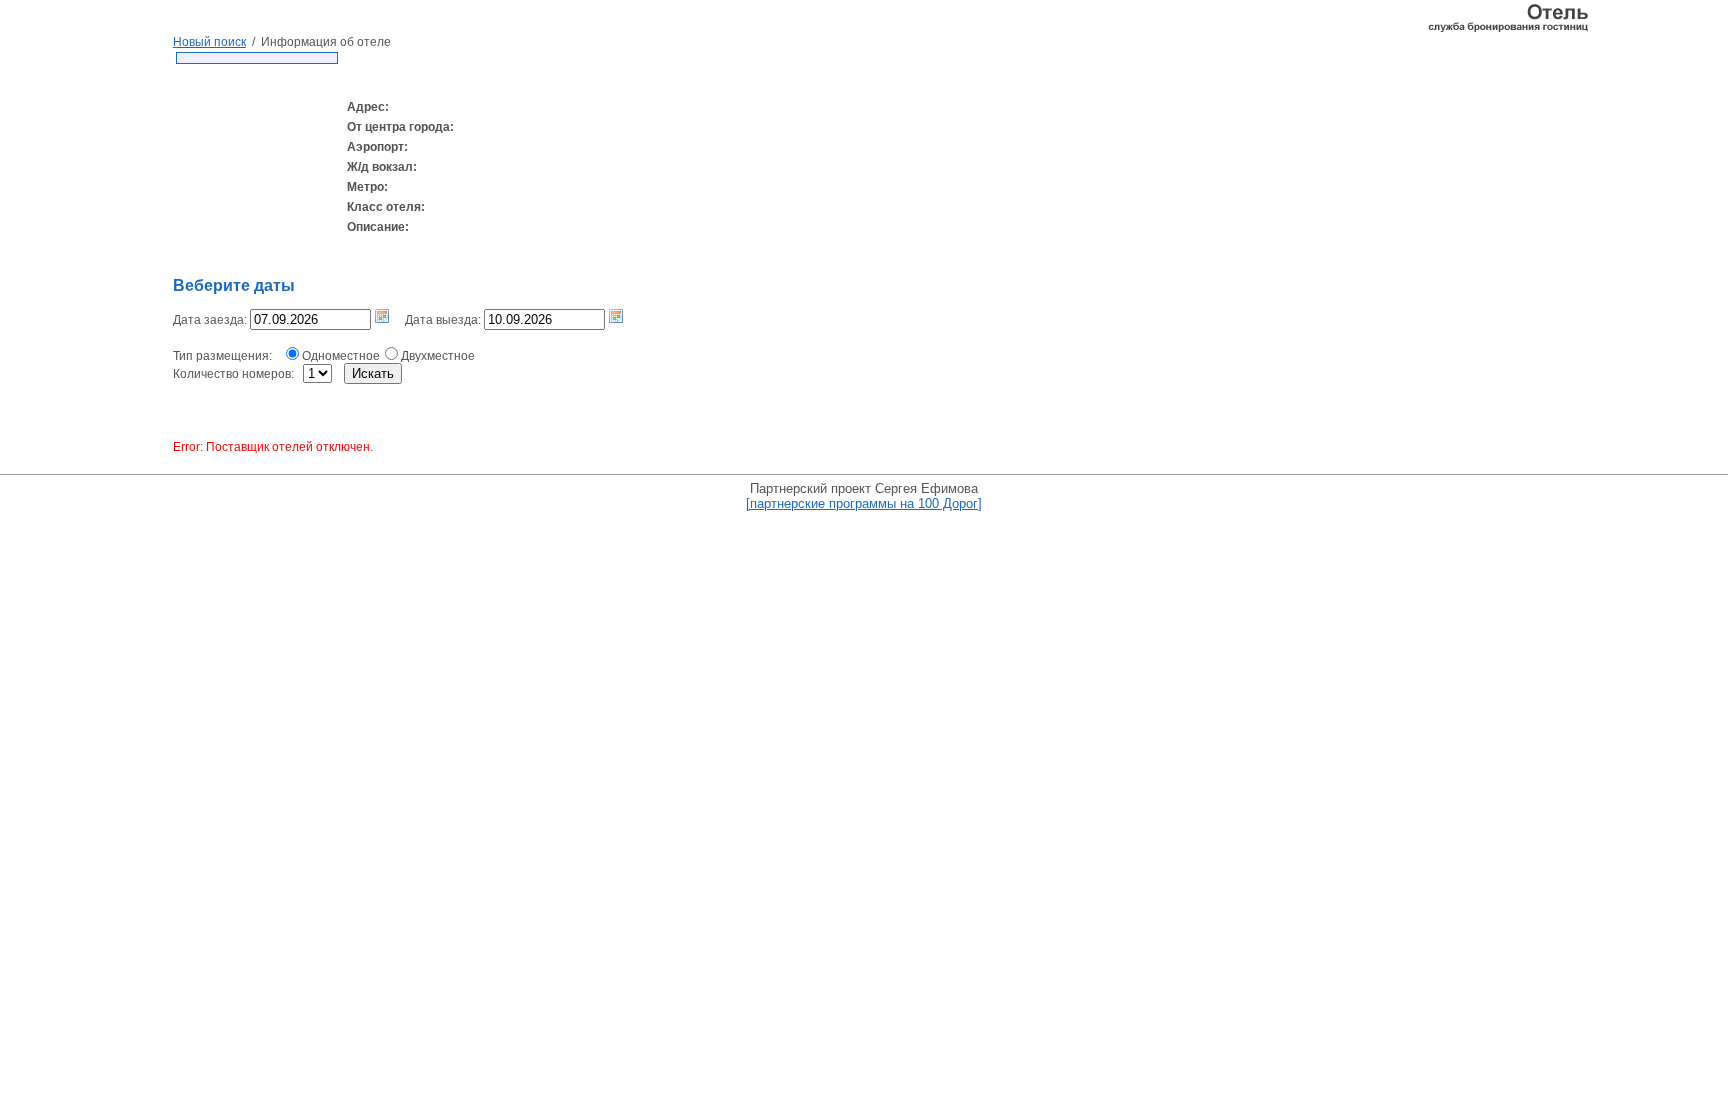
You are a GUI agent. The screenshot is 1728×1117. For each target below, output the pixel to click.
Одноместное (341, 356)
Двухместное (438, 356)
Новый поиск (209, 42)
